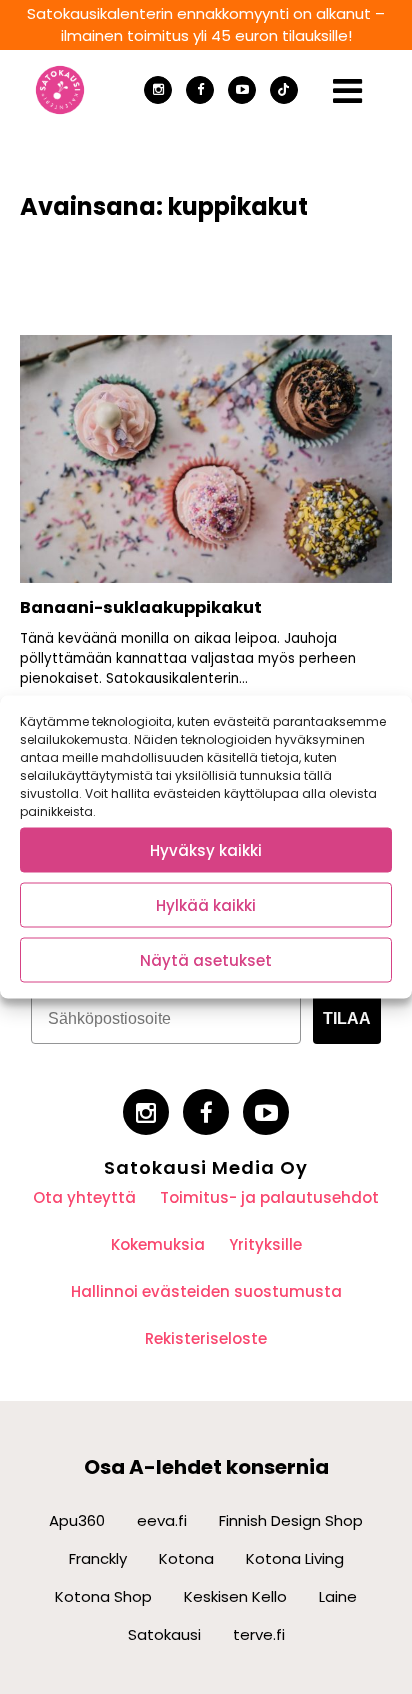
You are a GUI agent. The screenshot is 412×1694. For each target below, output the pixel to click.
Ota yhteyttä (84, 1197)
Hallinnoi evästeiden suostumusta (206, 1291)
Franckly (98, 1558)
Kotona (186, 1558)
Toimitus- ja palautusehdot (269, 1197)
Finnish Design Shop (291, 1520)
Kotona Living (295, 1558)
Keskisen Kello (235, 1596)
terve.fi (259, 1634)
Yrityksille (265, 1244)
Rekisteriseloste (206, 1338)
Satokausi (164, 1634)
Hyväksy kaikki (206, 849)
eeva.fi (162, 1520)
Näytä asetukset (206, 959)
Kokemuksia (158, 1244)
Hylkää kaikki (206, 904)
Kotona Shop (103, 1596)
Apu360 (77, 1520)
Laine (338, 1596)
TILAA (347, 1018)
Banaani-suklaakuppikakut (143, 607)
